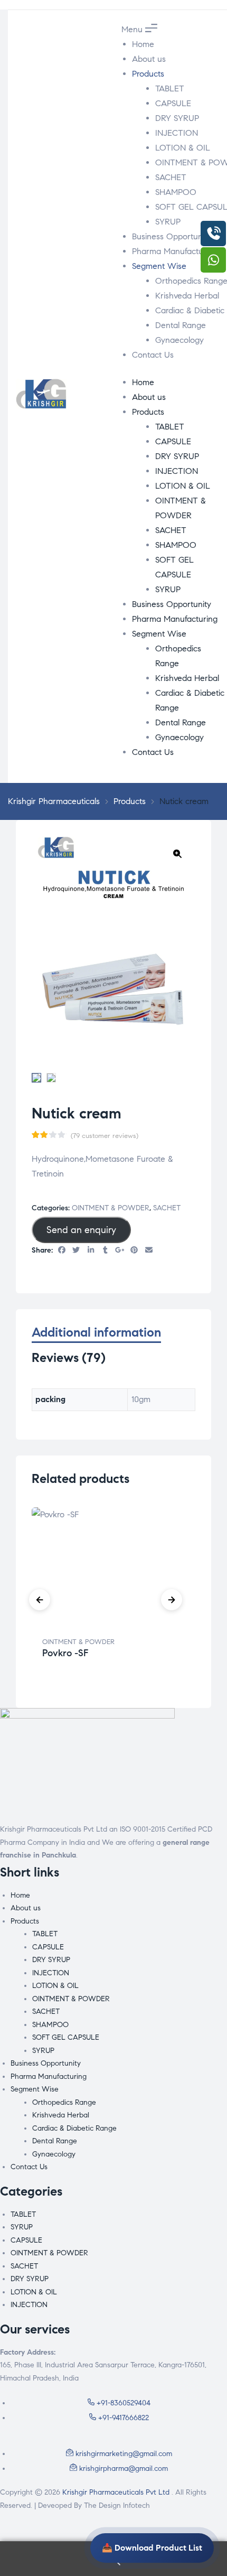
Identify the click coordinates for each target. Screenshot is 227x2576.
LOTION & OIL (183, 148)
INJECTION (177, 133)
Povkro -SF (65, 1653)
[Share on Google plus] (120, 1251)
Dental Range (181, 325)
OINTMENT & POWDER (111, 1208)
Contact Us (153, 355)
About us (149, 59)
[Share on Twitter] (77, 1251)
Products (148, 74)
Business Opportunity (172, 236)
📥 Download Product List (152, 2548)
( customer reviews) (105, 1136)
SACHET (171, 177)
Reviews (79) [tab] (69, 1358)
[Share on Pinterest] (135, 1251)
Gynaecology (179, 340)
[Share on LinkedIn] (91, 1251)
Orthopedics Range (64, 2102)
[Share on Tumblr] (106, 1251)
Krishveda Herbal (187, 296)
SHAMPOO (176, 192)
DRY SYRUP (177, 118)
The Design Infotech (117, 2505)
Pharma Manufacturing (175, 251)
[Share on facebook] (62, 1251)
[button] (177, 854)
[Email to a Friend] (149, 1251)
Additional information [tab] (96, 1333)
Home (143, 44)
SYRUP (168, 222)
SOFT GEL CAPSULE (66, 2037)
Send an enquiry (81, 1230)
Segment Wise (159, 266)
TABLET (170, 88)
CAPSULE (173, 103)
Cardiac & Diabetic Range (74, 2128)
